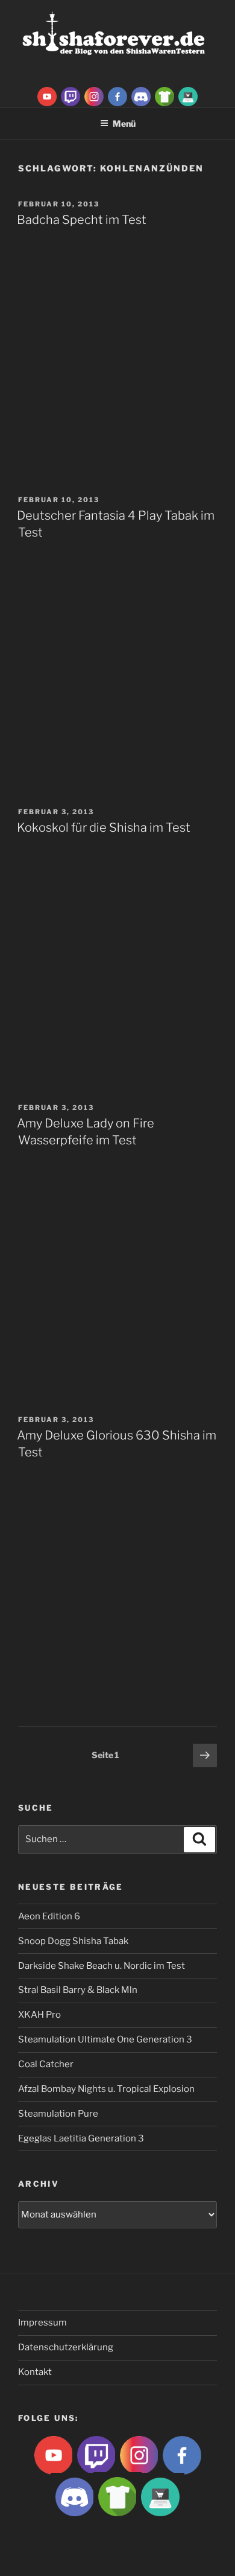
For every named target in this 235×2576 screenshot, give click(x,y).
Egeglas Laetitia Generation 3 (81, 2138)
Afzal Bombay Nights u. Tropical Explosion (106, 2089)
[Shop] (188, 96)
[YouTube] (47, 96)
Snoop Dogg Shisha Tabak (73, 1941)
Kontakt (35, 2372)
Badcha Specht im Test (82, 220)
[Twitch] (70, 96)
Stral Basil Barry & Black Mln (78, 1990)
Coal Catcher (46, 2064)
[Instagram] (94, 96)
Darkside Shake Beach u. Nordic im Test (102, 1966)
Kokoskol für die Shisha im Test (104, 827)
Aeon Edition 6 (49, 1916)
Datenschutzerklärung (66, 2347)
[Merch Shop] (164, 96)
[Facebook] (117, 96)
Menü (124, 123)
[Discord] (141, 96)
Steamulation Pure (58, 2114)
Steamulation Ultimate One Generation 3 (105, 2039)
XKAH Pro (39, 2015)
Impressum (42, 2323)
